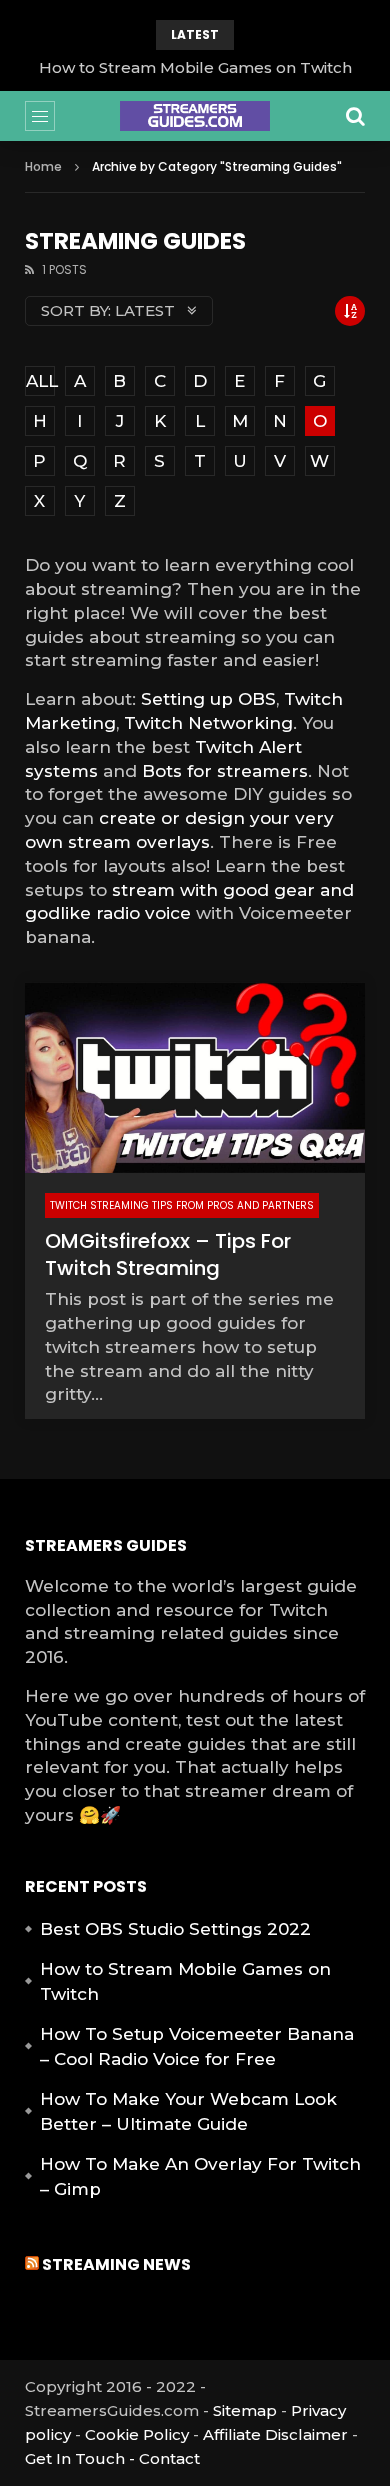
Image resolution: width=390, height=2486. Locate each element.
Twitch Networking (208, 723)
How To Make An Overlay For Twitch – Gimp (200, 2177)
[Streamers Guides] (195, 116)
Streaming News (116, 2264)
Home (43, 166)
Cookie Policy (137, 2434)
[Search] (355, 116)
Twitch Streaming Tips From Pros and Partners (182, 1205)
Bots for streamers (225, 771)
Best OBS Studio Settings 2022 (175, 1929)
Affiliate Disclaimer (275, 2434)
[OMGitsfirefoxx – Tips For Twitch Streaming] (195, 1078)
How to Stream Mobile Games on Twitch (195, 67)
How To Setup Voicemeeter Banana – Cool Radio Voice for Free (197, 2047)
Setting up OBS (208, 699)
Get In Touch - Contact (112, 2458)
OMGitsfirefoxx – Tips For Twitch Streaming (168, 1254)
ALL (40, 381)
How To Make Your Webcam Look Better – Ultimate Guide (188, 2112)
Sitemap (245, 2410)
